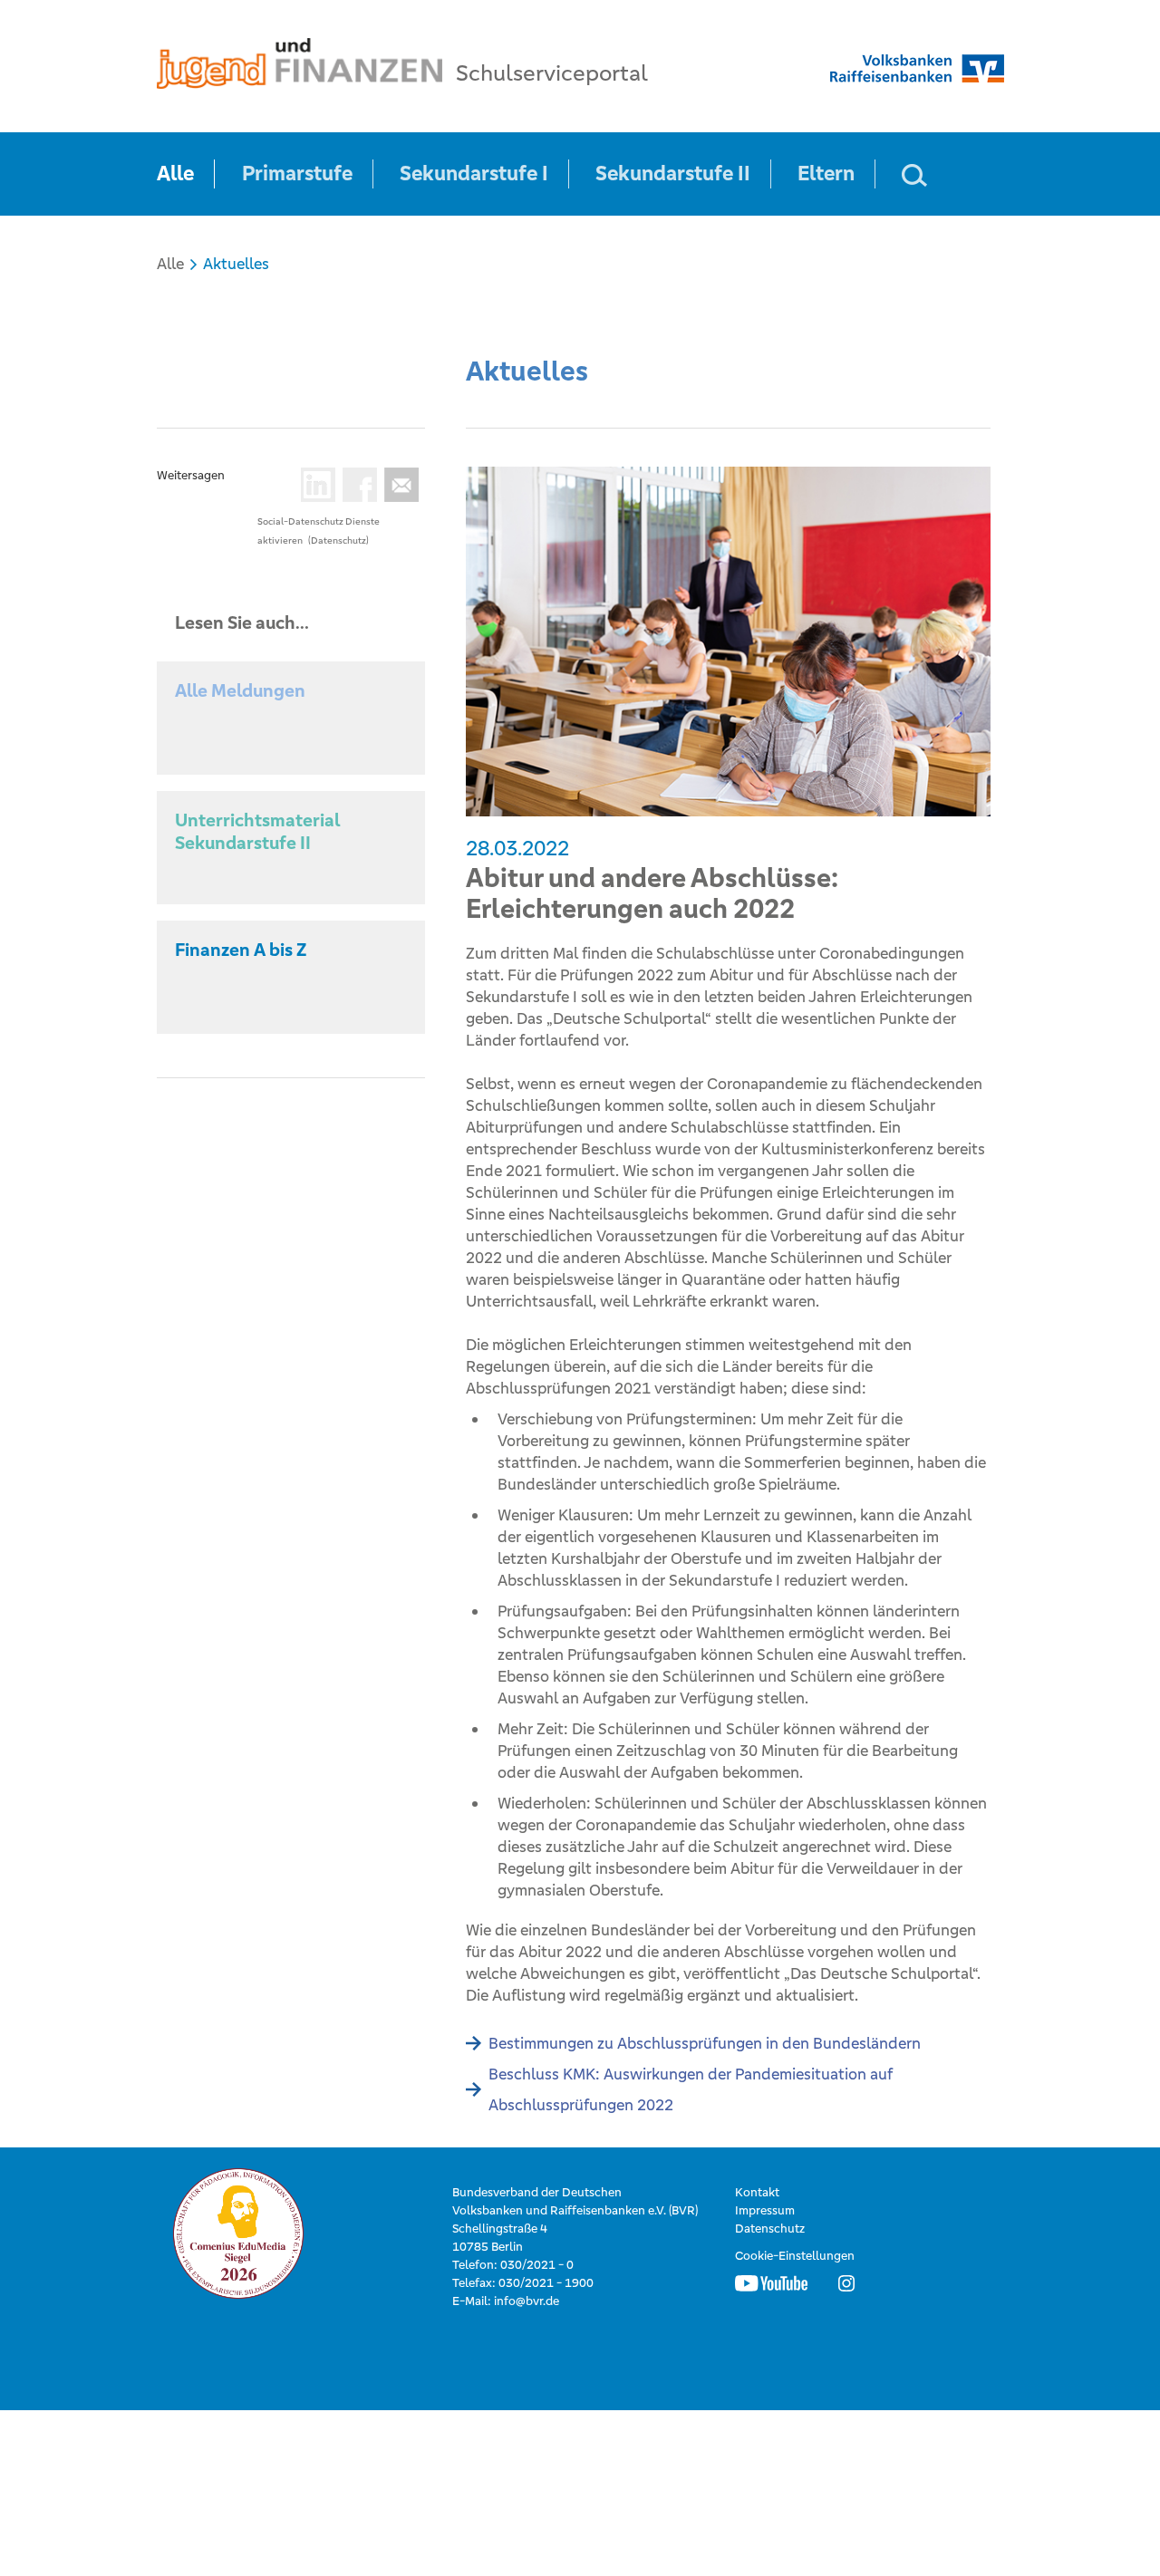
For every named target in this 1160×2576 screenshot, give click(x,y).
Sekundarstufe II (673, 174)
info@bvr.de (527, 2301)
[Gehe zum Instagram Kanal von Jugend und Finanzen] (846, 2283)
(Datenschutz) (338, 540)
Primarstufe (297, 174)
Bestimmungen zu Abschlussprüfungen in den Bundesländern (705, 2043)
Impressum (765, 2210)
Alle (175, 174)
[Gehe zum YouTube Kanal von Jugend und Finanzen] (771, 2283)
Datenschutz (770, 2229)
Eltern (826, 174)
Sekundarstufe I (474, 174)
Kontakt (757, 2192)
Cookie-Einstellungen (795, 2256)
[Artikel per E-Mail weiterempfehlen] (398, 485)
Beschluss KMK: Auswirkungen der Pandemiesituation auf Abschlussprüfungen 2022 (691, 2089)
